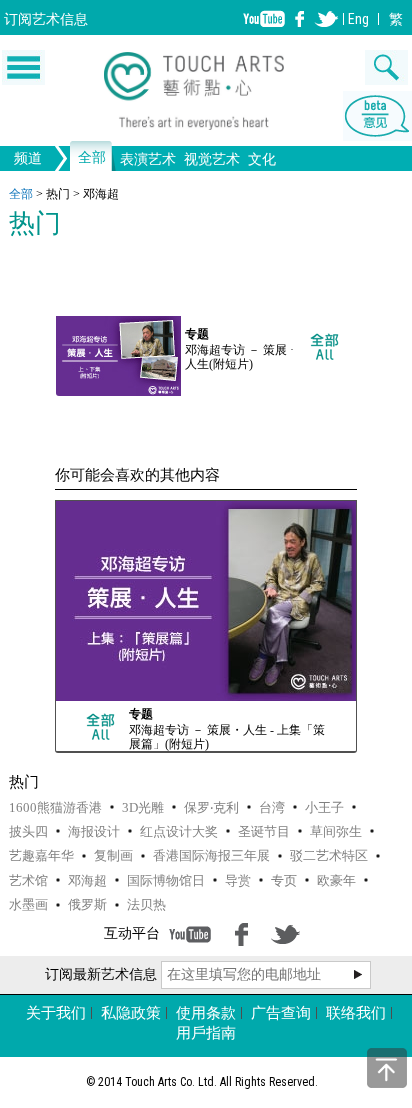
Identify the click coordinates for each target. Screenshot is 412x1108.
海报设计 (94, 831)
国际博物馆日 (166, 880)
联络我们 (356, 1013)
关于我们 (56, 1013)
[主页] (206, 94)
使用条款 (206, 1013)
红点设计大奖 (179, 831)
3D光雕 (143, 807)
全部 (92, 158)
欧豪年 (336, 880)
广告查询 (281, 1013)
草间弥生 (336, 831)
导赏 (238, 880)
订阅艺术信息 (46, 19)
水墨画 (28, 904)
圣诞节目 (264, 831)
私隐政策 (131, 1013)
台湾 (272, 807)
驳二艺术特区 (329, 855)
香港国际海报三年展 (211, 855)
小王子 (324, 807)
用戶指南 (206, 1033)
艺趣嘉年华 (41, 855)
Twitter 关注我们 (326, 19)
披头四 (28, 831)
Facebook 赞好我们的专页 (300, 19)
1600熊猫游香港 (55, 807)
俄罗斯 (87, 904)
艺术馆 (28, 880)
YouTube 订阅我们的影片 (264, 19)
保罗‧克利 (211, 807)
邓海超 (87, 880)
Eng (358, 19)
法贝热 (146, 904)
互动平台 (132, 933)
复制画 (113, 855)
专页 (284, 880)
